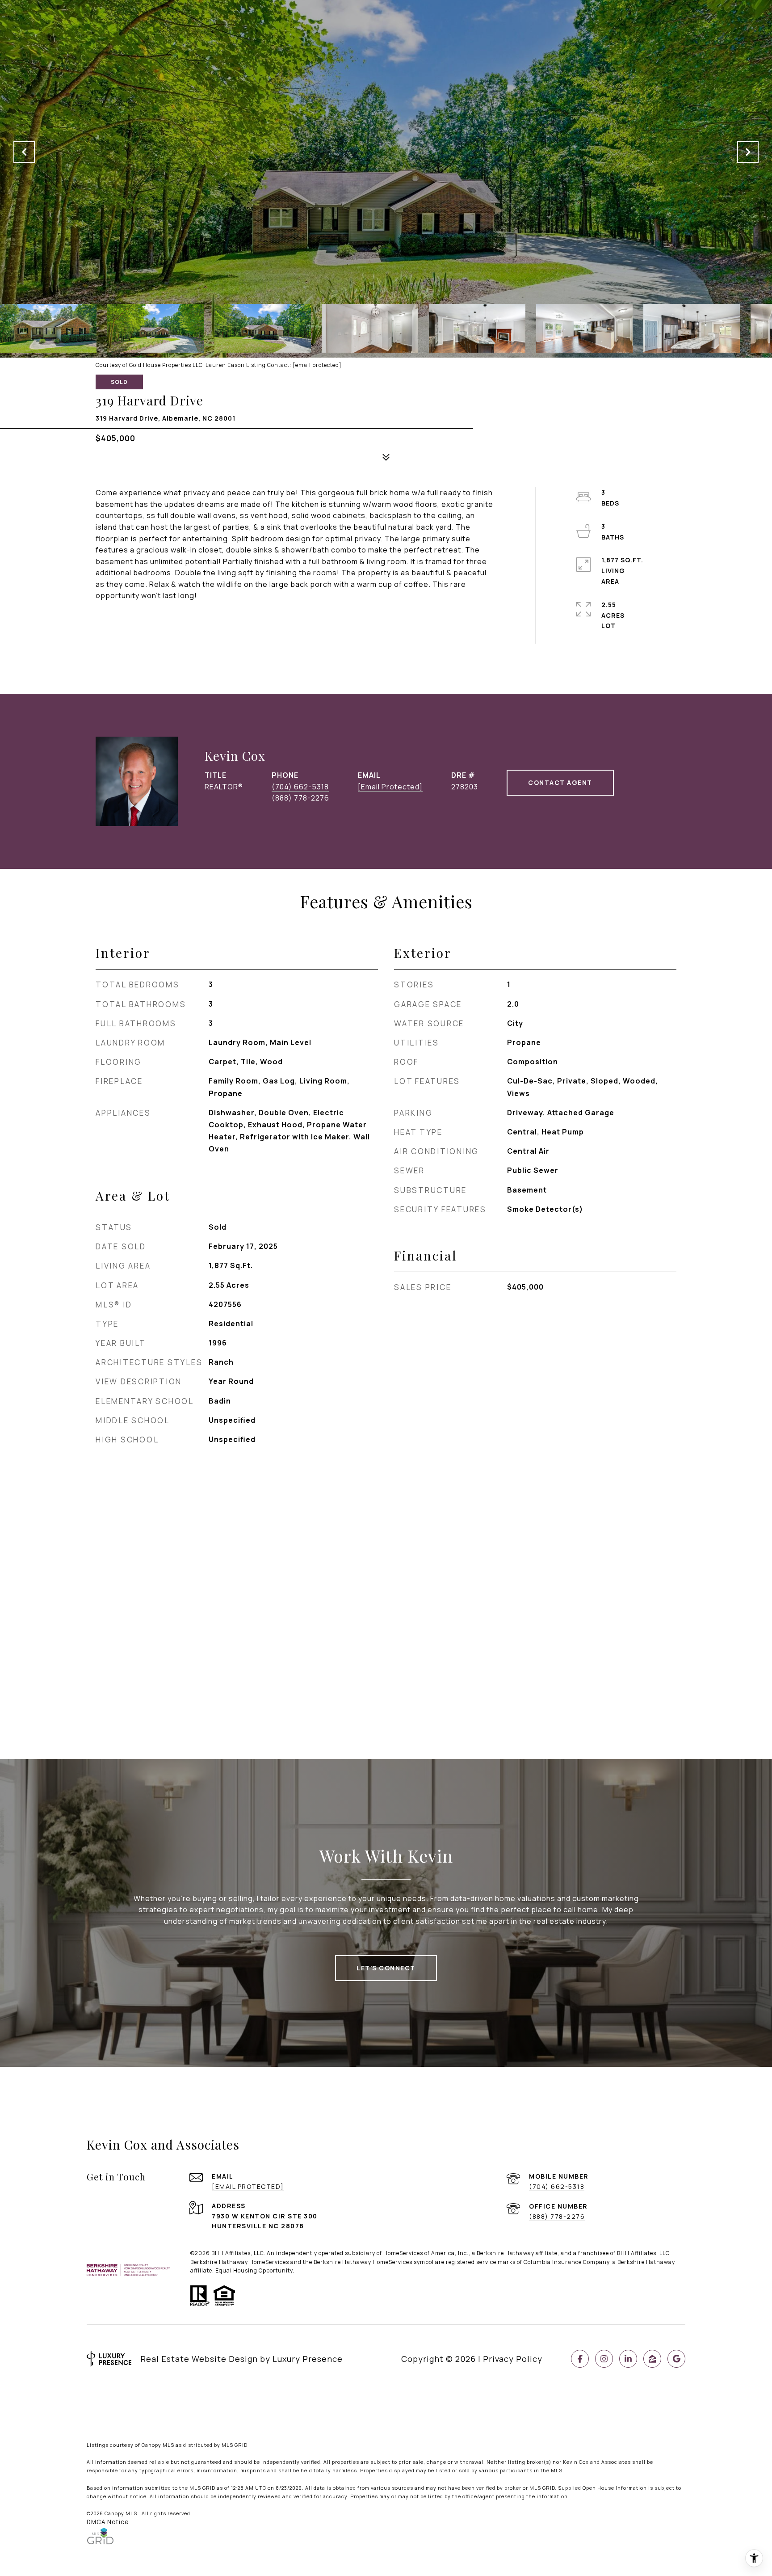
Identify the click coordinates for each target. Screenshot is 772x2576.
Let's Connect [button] (386, 1968)
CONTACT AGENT (560, 782)
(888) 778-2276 (557, 2216)
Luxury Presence (308, 2359)
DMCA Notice (108, 2522)
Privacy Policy (513, 2359)
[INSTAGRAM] (604, 2359)
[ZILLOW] (652, 2359)
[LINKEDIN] (628, 2359)
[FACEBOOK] (580, 2359)
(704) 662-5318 (300, 787)
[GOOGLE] (676, 2359)
